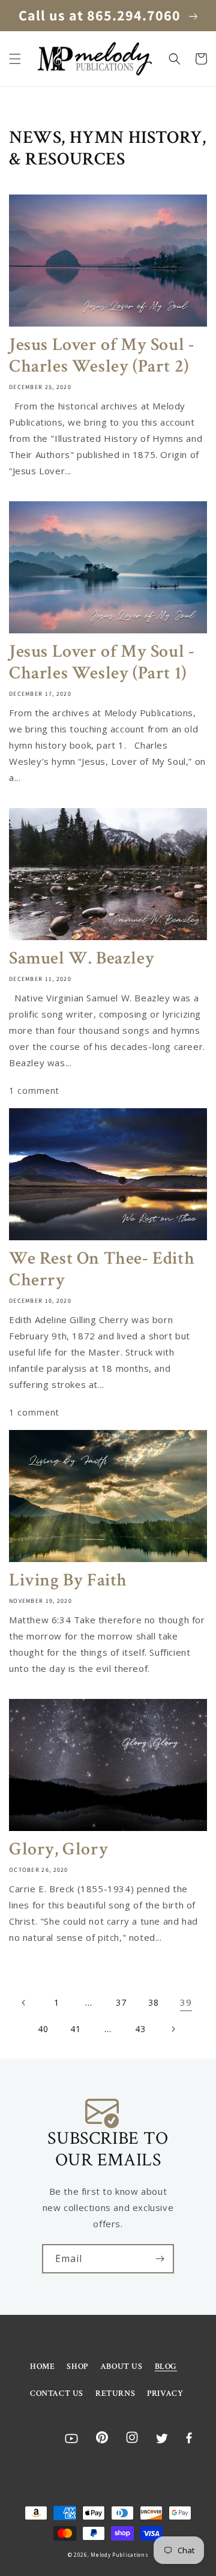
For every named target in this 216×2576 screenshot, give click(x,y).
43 (140, 2029)
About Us (121, 2366)
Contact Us (57, 2394)
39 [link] (186, 2002)
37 (121, 2002)
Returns (115, 2394)
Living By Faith (68, 1581)
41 (75, 2029)
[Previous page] (24, 2003)
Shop (77, 2366)
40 (43, 2029)
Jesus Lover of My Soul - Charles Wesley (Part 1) (102, 663)
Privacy (165, 2394)
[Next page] (173, 2029)
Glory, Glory (58, 1850)
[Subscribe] (160, 2259)
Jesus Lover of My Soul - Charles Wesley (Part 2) (102, 356)
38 (153, 2002)
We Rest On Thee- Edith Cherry (102, 1270)
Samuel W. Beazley (82, 959)
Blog (166, 2366)
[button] (15, 59)
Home (42, 2366)
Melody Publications (119, 2555)
